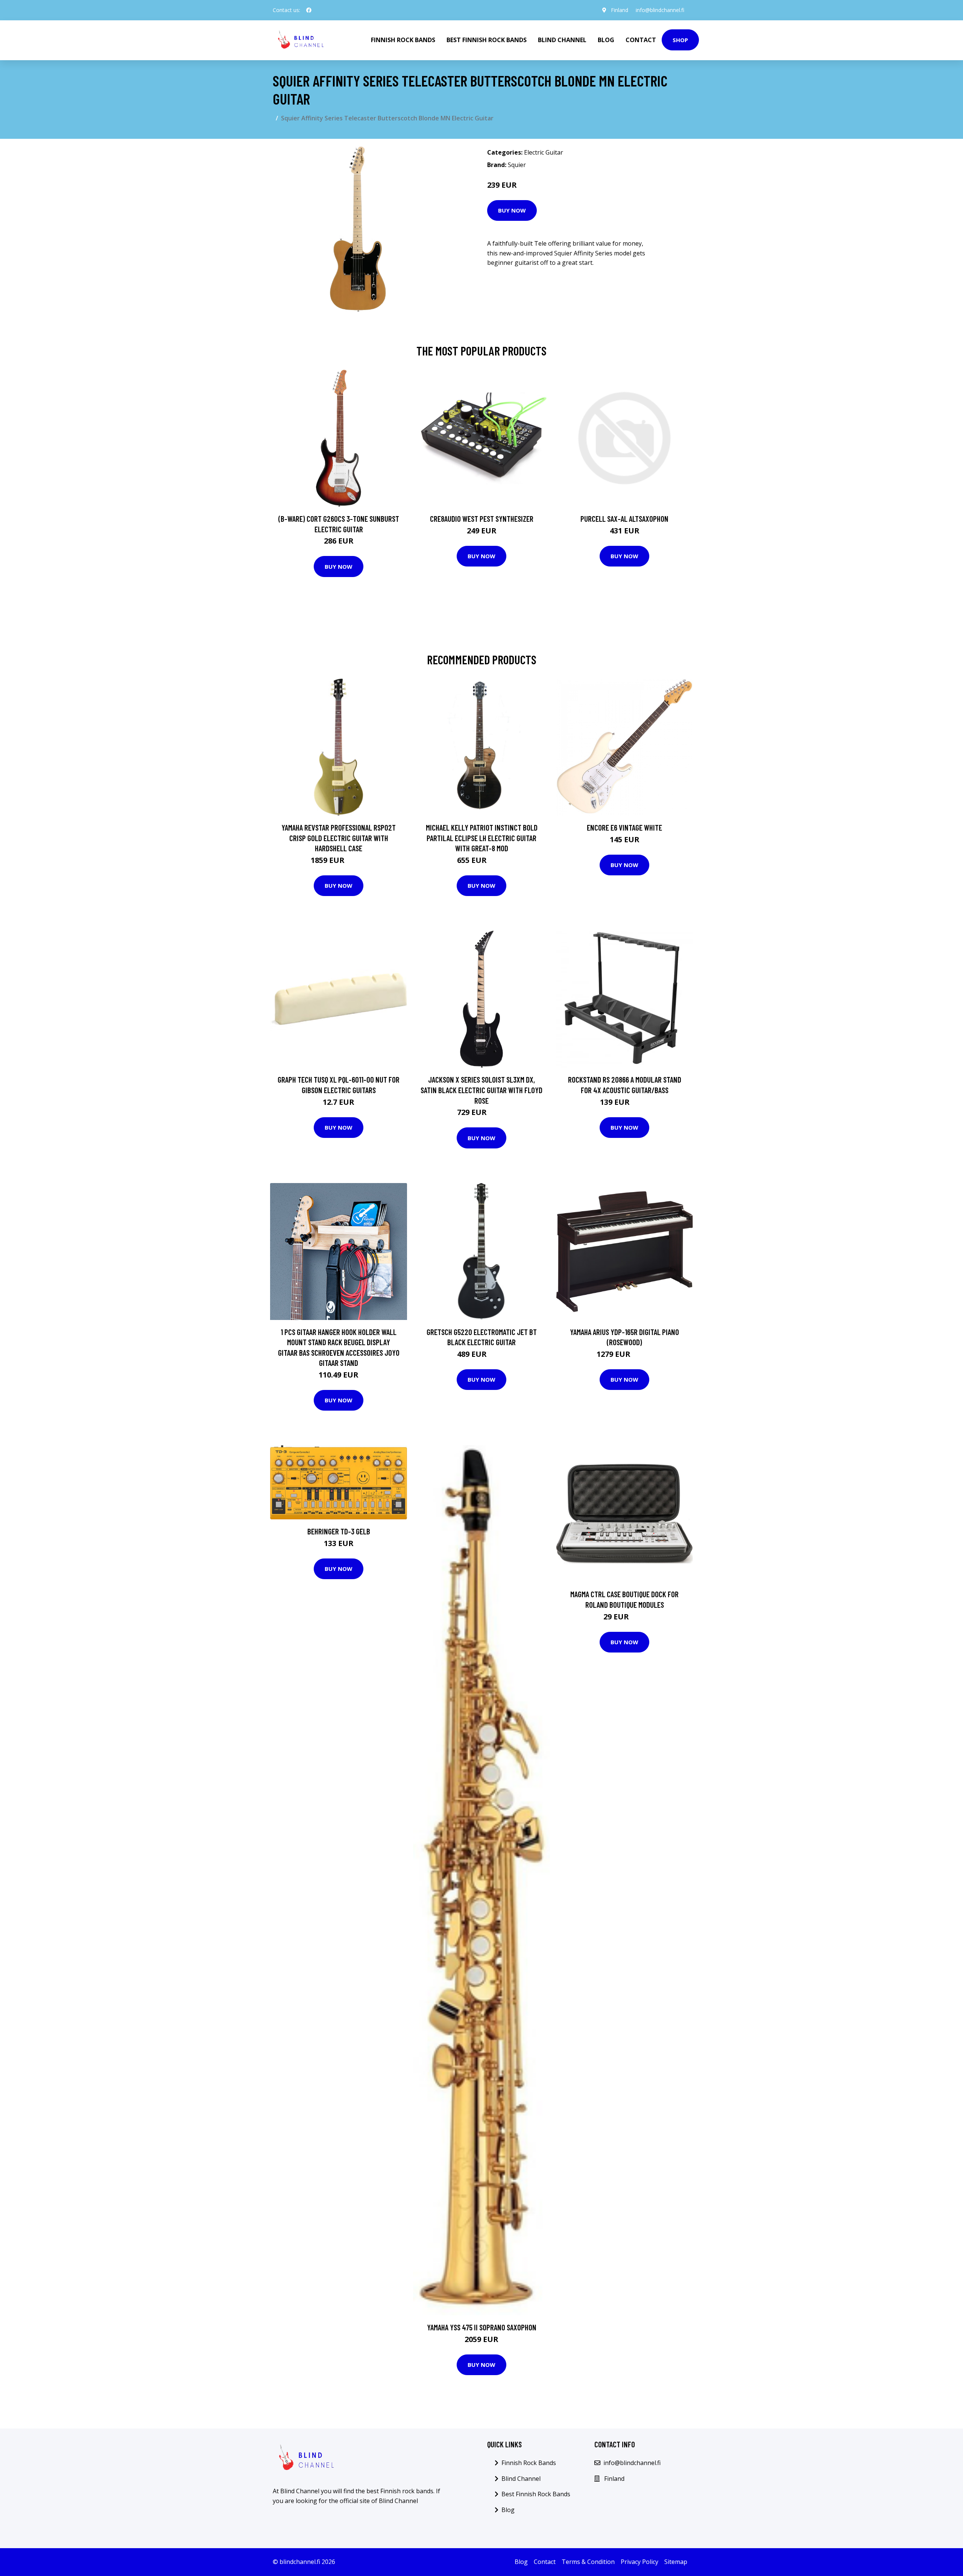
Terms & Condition (588, 2562)
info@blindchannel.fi (660, 10)
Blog (606, 40)
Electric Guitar (544, 152)
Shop (680, 40)
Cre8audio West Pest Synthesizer (482, 519)
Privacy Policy (639, 2562)
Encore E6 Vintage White (624, 827)
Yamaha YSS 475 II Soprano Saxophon (482, 2327)
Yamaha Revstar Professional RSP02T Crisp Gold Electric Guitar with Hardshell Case (339, 838)
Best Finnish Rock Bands (487, 40)
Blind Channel (562, 40)
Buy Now (512, 210)
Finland (620, 10)
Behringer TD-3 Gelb (339, 1531)
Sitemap (676, 2562)
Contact (641, 40)
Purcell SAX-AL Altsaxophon (624, 519)
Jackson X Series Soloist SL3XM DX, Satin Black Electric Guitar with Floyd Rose (481, 1090)
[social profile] (309, 10)
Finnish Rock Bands (403, 40)
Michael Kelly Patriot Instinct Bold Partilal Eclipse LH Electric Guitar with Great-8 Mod (482, 838)
